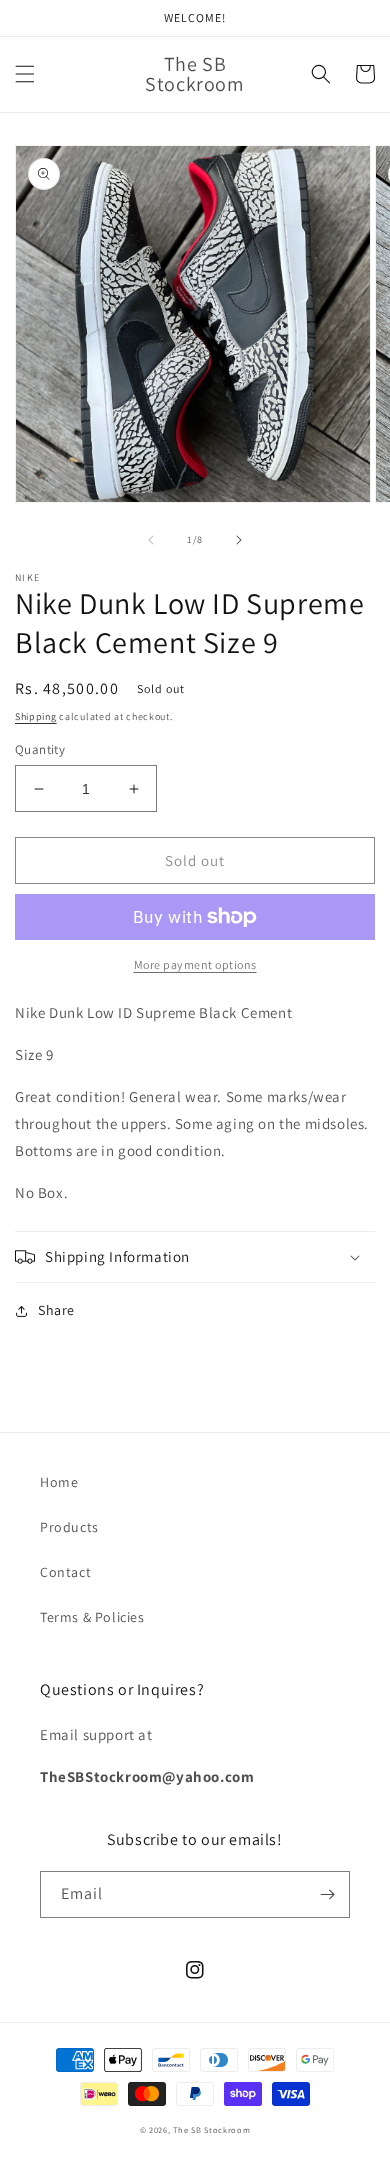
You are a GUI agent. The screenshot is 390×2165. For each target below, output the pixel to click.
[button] (25, 74)
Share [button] (56, 1310)
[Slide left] (151, 540)
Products (69, 1527)
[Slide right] (239, 540)
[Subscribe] (327, 1894)
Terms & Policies (92, 1617)
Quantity (40, 749)
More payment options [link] (195, 964)
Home (59, 1482)
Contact (65, 1572)
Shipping (36, 716)
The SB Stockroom (211, 2129)
